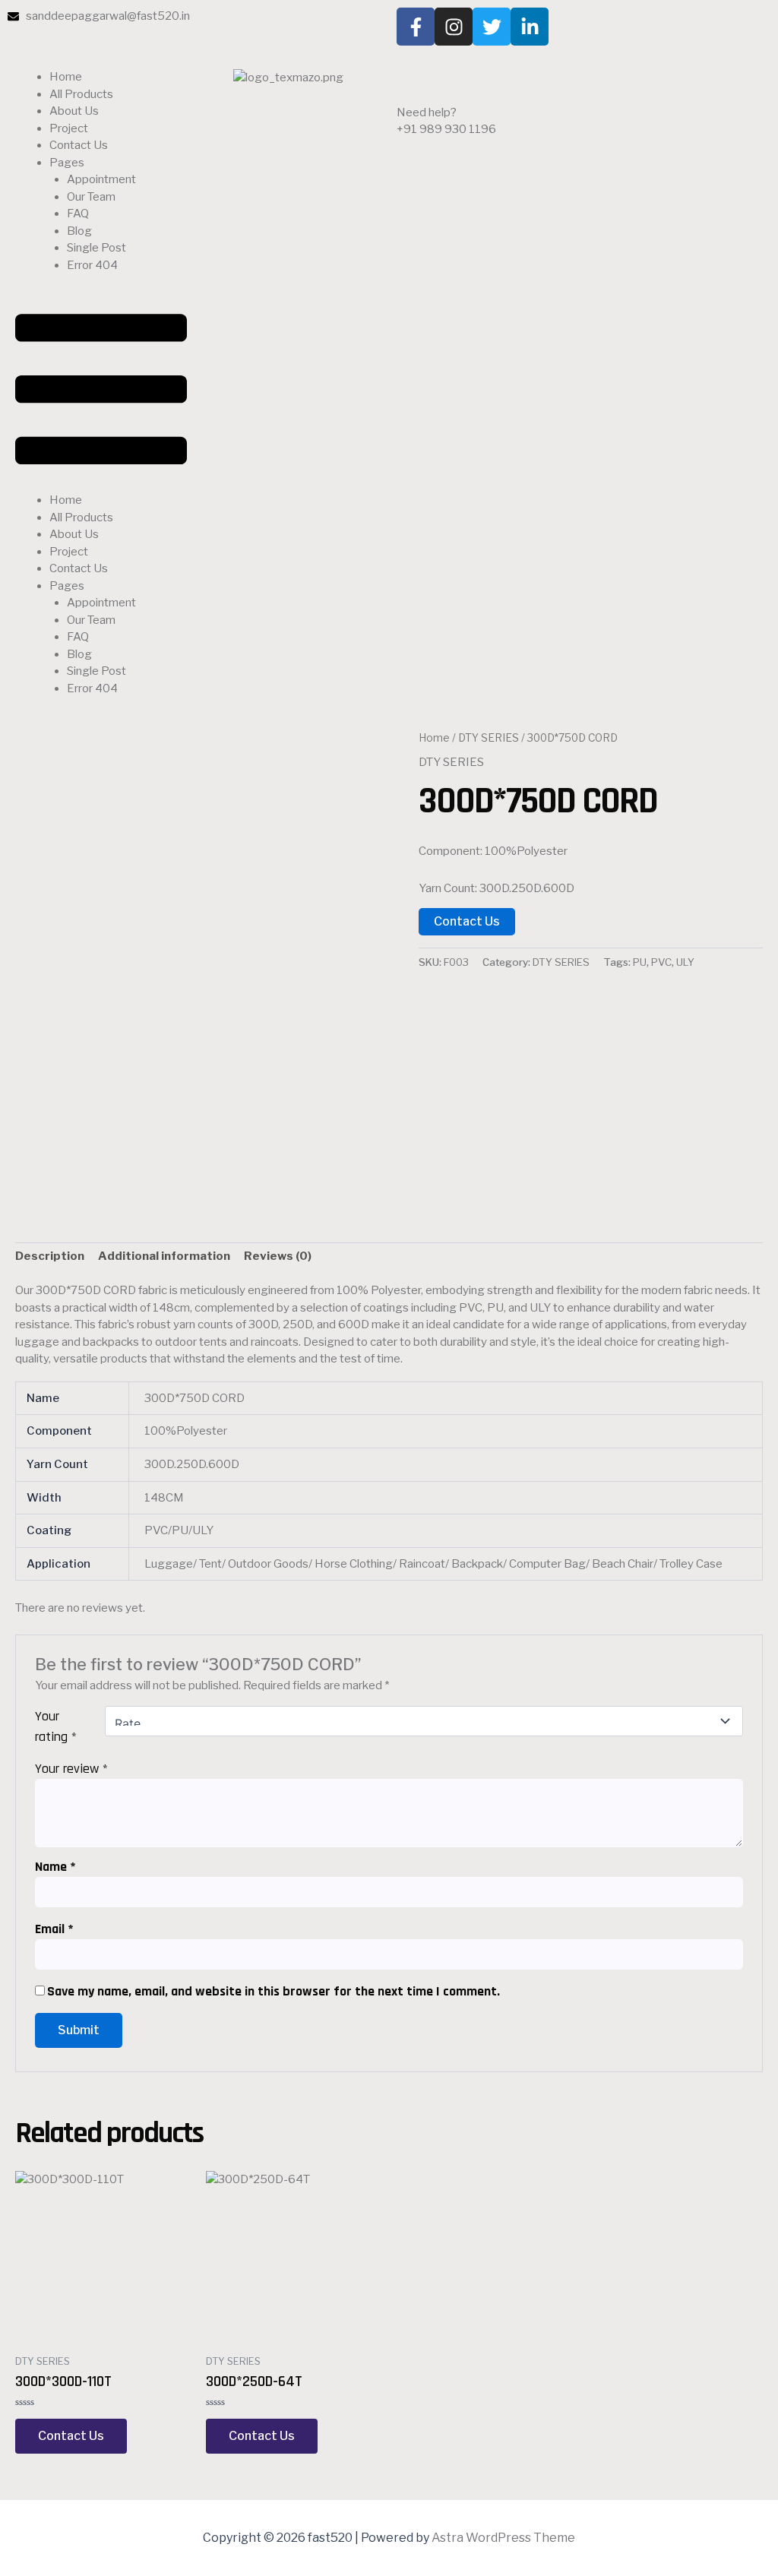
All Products (81, 94)
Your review (71, 1769)
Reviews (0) (278, 1256)
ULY (685, 962)
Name (55, 1867)
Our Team (91, 197)
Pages (67, 163)
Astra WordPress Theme (503, 2538)
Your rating (56, 1726)
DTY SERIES (489, 738)
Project (69, 128)
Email (54, 1929)
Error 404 (92, 265)
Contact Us (79, 145)
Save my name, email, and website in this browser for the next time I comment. (274, 1991)
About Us (74, 111)
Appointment (101, 179)
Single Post (96, 248)
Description (50, 1256)
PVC (661, 962)
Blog (79, 231)
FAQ (78, 214)
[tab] (50, 1257)
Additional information (164, 1256)
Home (66, 77)
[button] (101, 392)
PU (640, 962)
